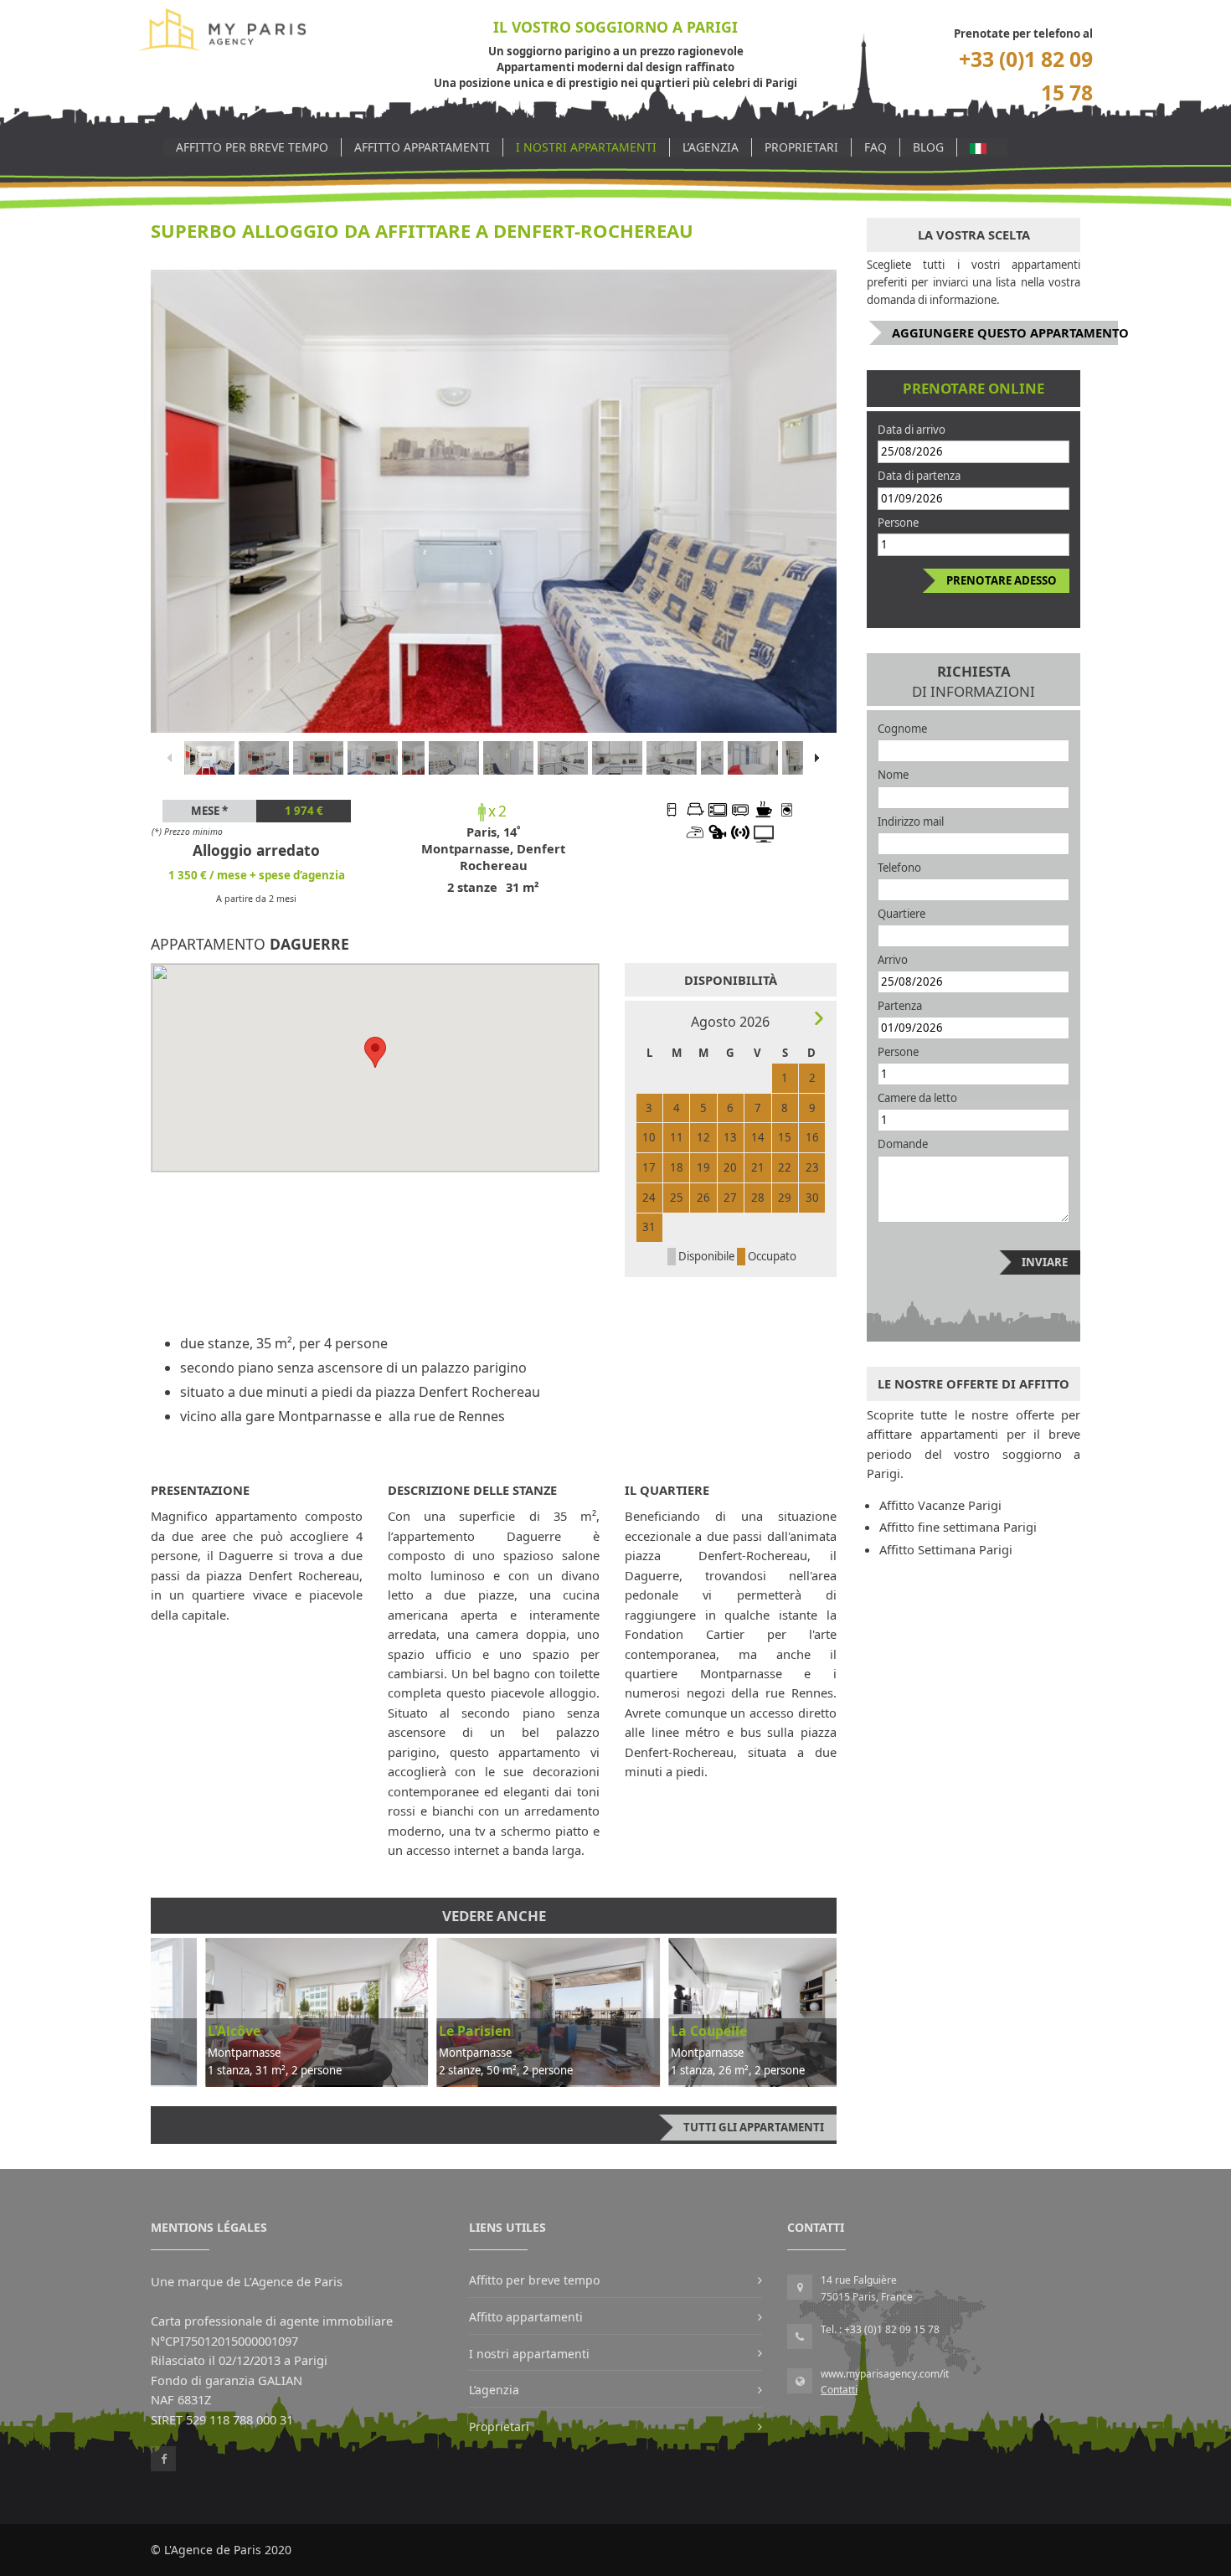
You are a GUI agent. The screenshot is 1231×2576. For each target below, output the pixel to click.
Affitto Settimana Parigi (946, 1549)
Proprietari (801, 147)
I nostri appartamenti (586, 147)
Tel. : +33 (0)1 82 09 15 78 (880, 2329)
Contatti (839, 2390)
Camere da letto (917, 1098)
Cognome (902, 729)
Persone (898, 523)
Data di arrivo (912, 430)
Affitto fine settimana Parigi (958, 1527)
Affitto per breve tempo (252, 147)
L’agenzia (711, 147)
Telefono (899, 868)
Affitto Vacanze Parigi (940, 1505)
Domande (903, 1144)
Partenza (900, 1006)
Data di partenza (919, 476)
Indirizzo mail (911, 822)
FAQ (876, 147)
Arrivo (893, 960)
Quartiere (901, 914)
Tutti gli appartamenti (754, 2127)
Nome (893, 775)
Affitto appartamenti (422, 147)
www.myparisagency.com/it (885, 2374)
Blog (928, 147)
